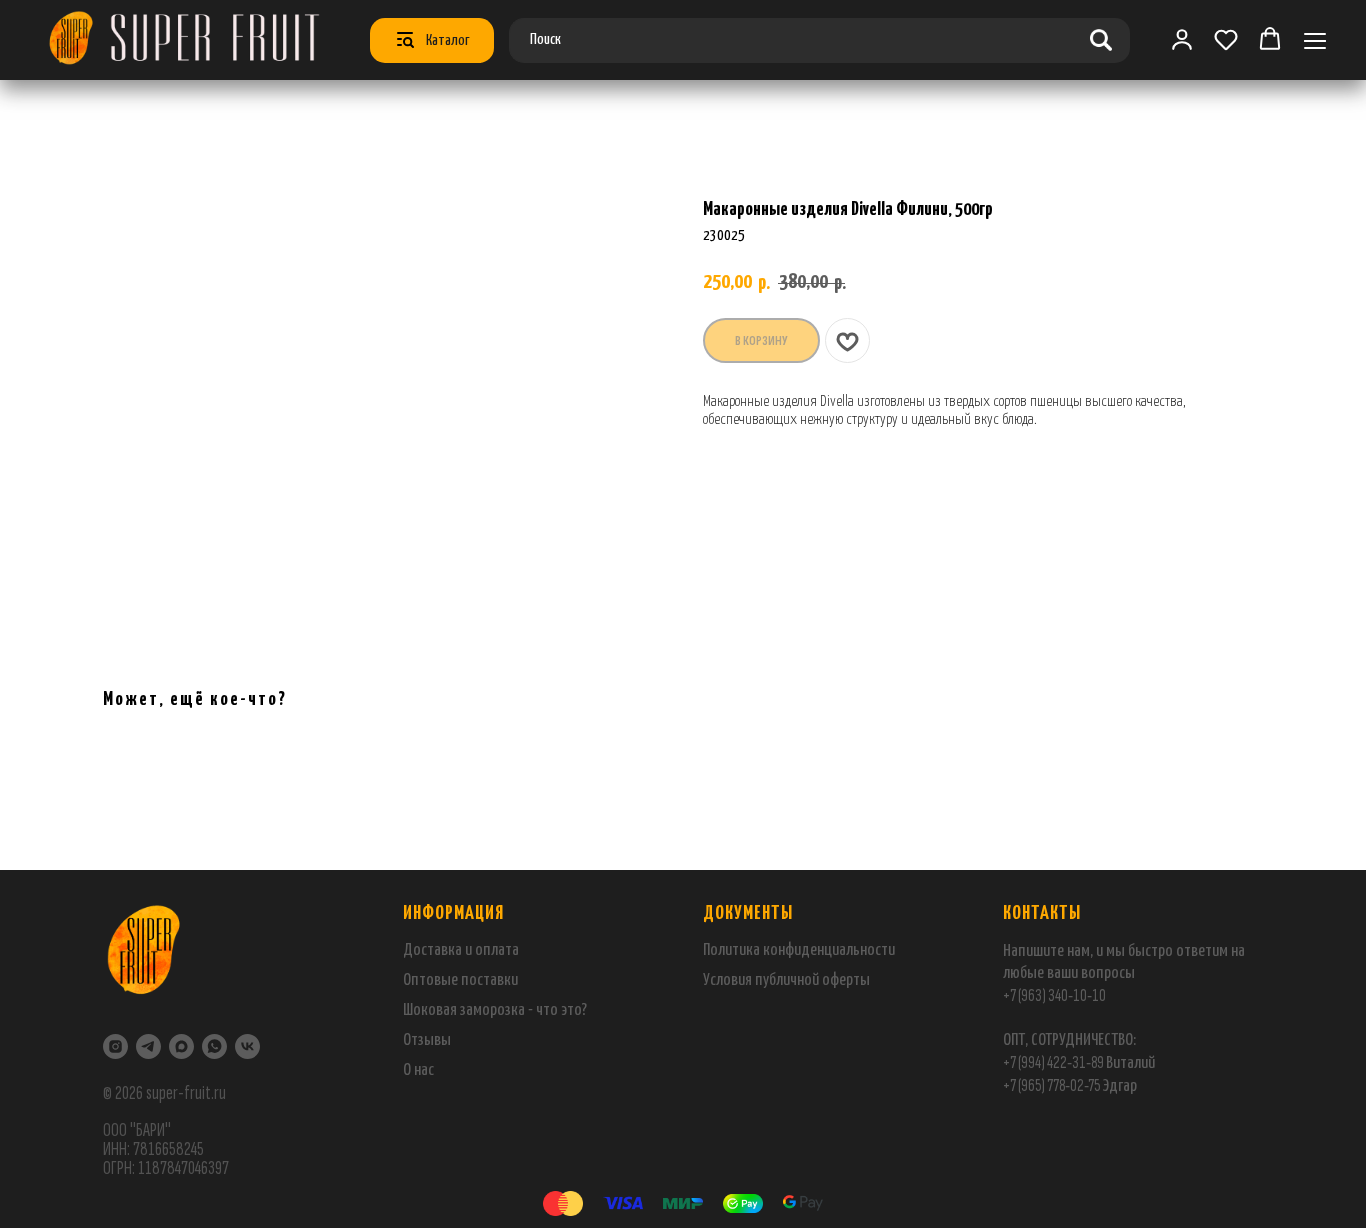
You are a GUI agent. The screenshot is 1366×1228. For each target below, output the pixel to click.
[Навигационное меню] (1315, 40)
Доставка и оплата (461, 950)
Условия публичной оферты (786, 980)
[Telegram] (148, 1046)
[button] (1226, 39)
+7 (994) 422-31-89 (1053, 1062)
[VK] (247, 1046)
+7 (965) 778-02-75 (1052, 1085)
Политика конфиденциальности (799, 950)
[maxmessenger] (181, 1046)
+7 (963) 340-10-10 (1054, 995)
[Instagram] (115, 1046)
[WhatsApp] (214, 1046)
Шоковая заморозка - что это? (495, 1010)
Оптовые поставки (460, 980)
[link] (1182, 39)
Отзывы (427, 1040)
